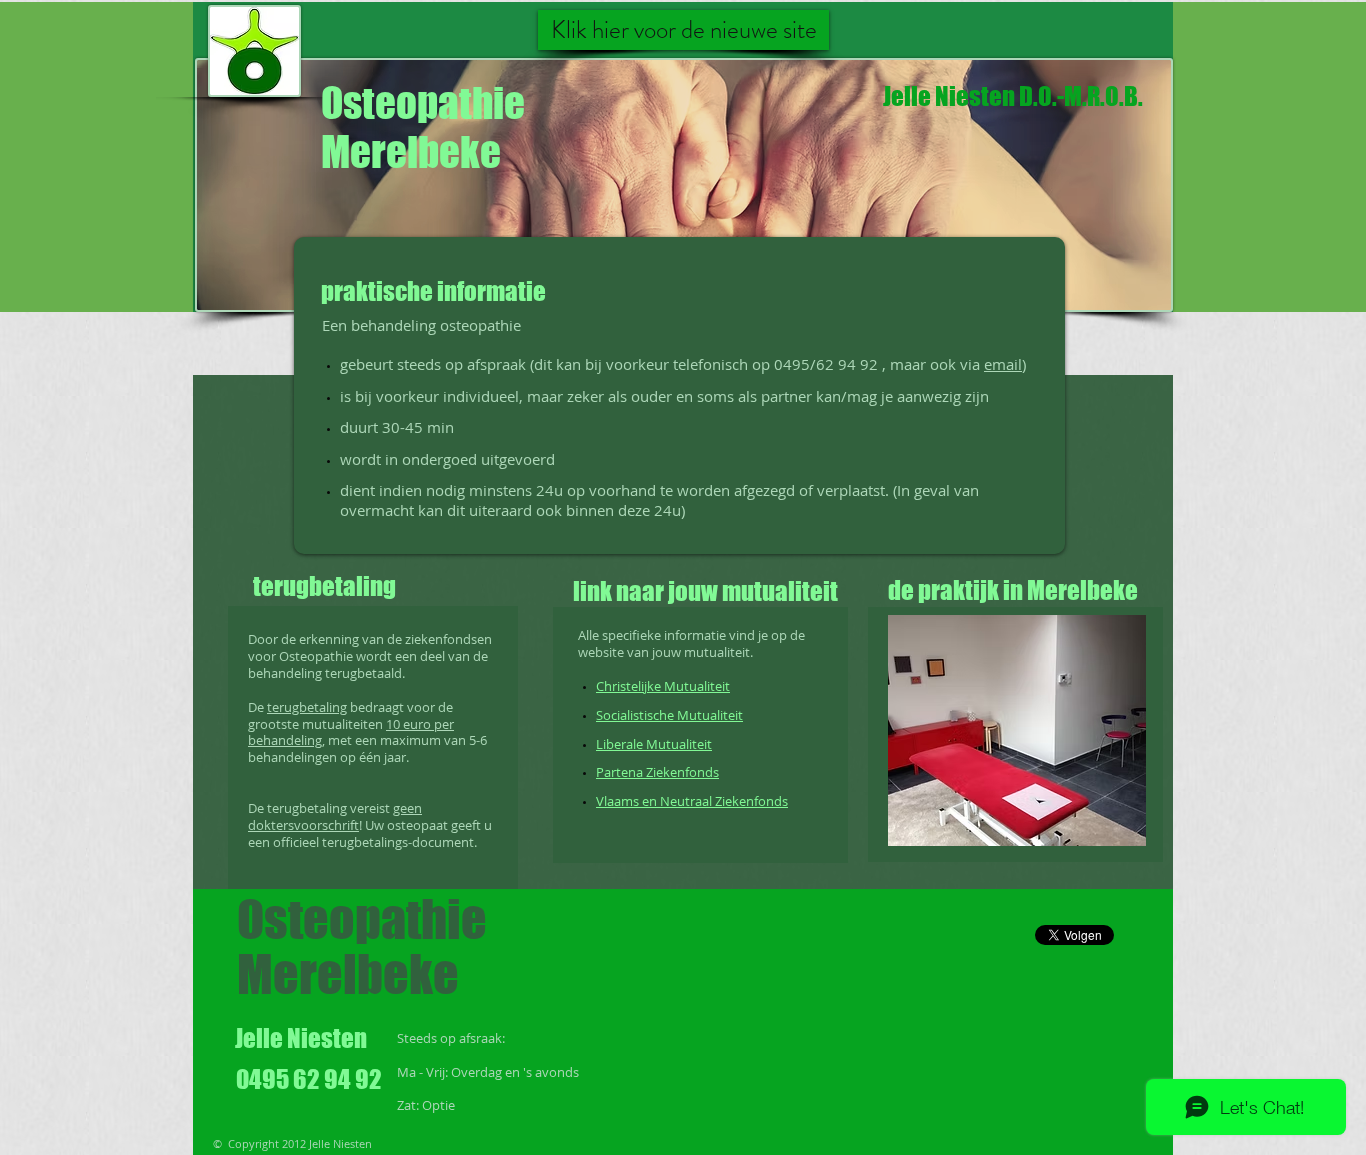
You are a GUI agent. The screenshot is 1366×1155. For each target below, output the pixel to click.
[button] (1017, 730)
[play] (1104, 828)
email (1003, 364)
